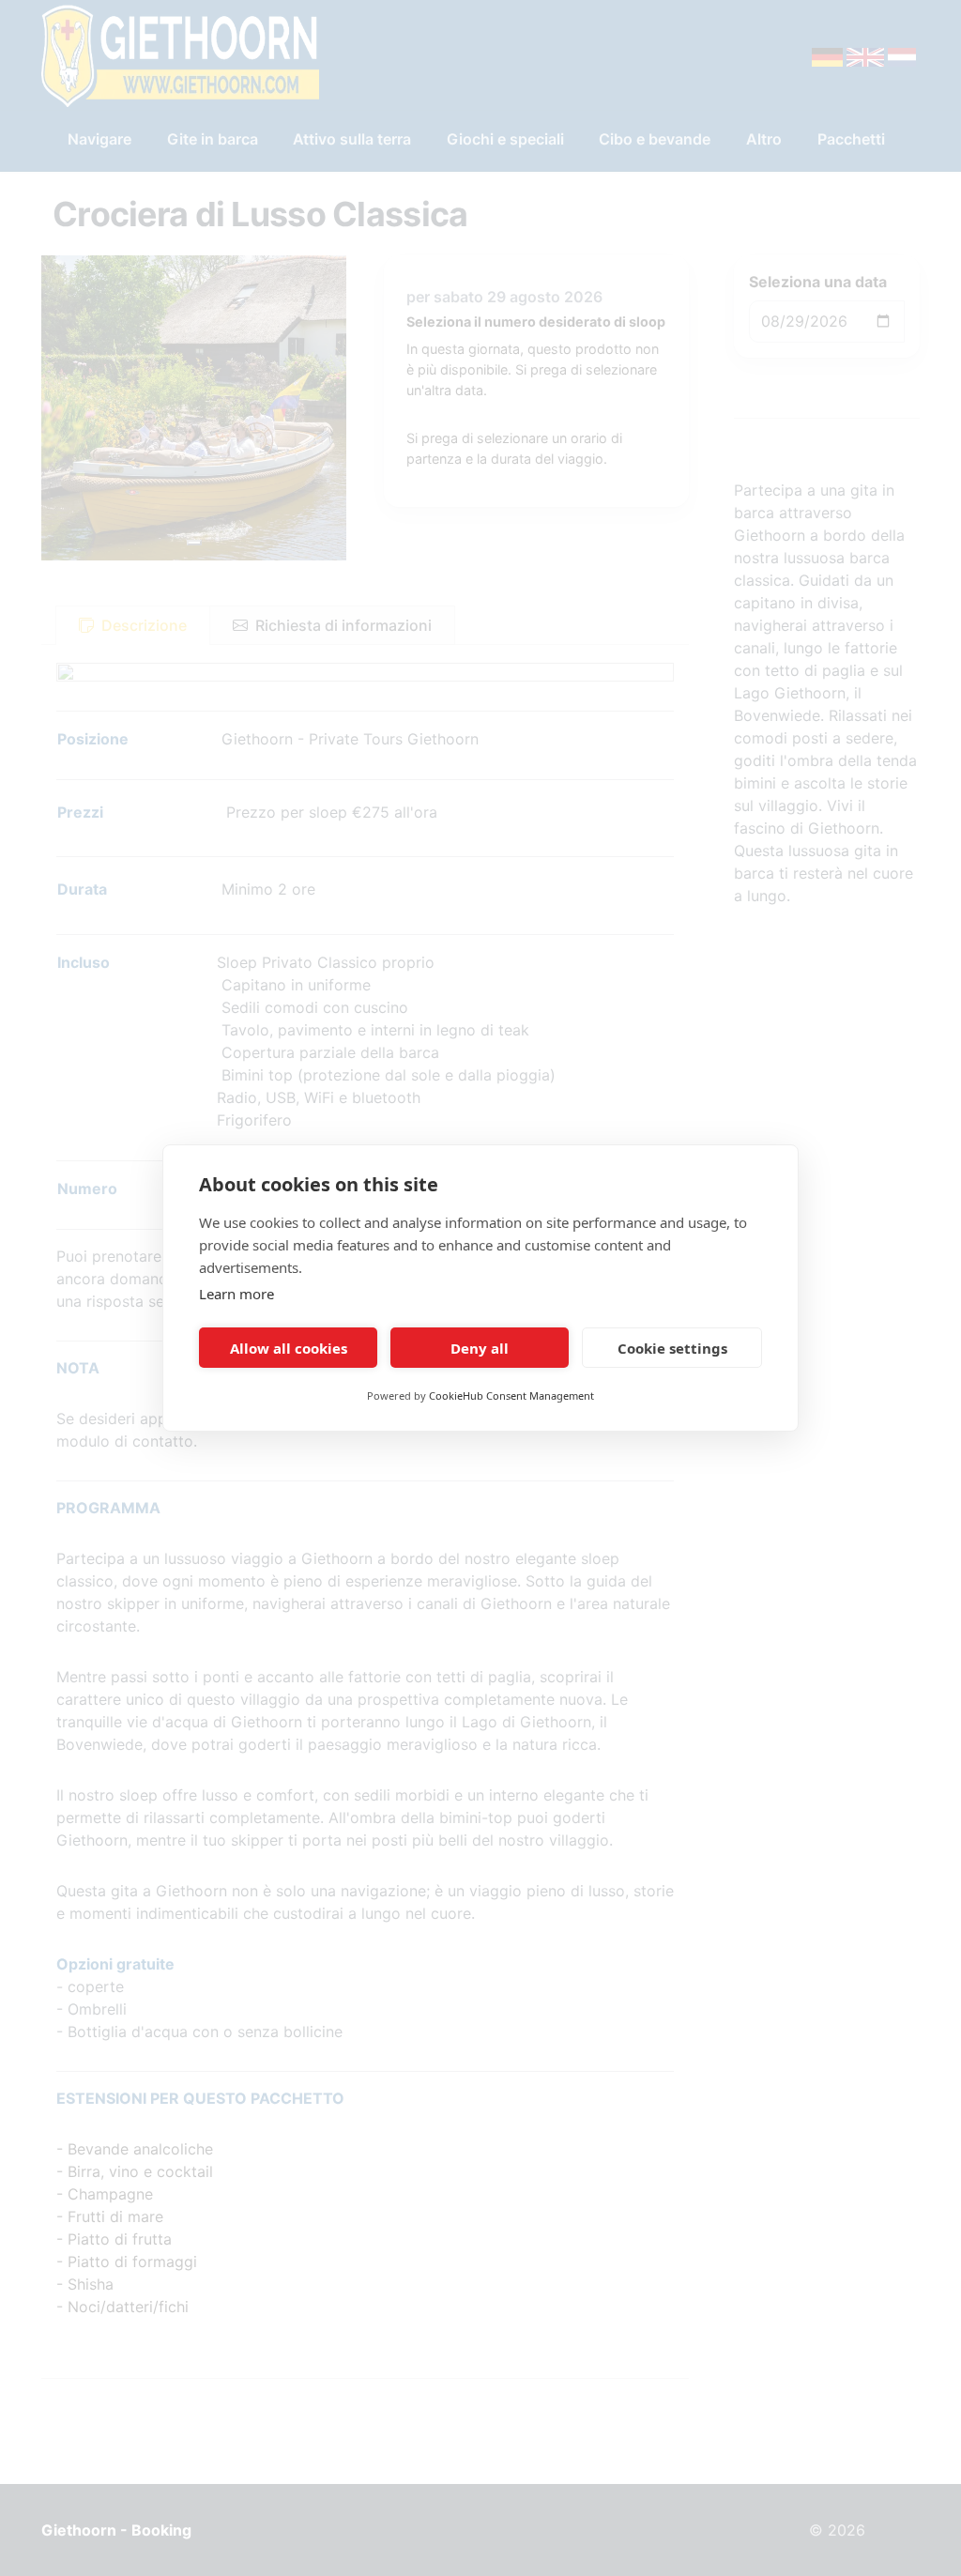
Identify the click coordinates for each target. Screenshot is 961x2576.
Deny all (480, 1348)
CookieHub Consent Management (511, 1395)
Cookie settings (672, 1348)
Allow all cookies (289, 1348)
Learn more (236, 1294)
